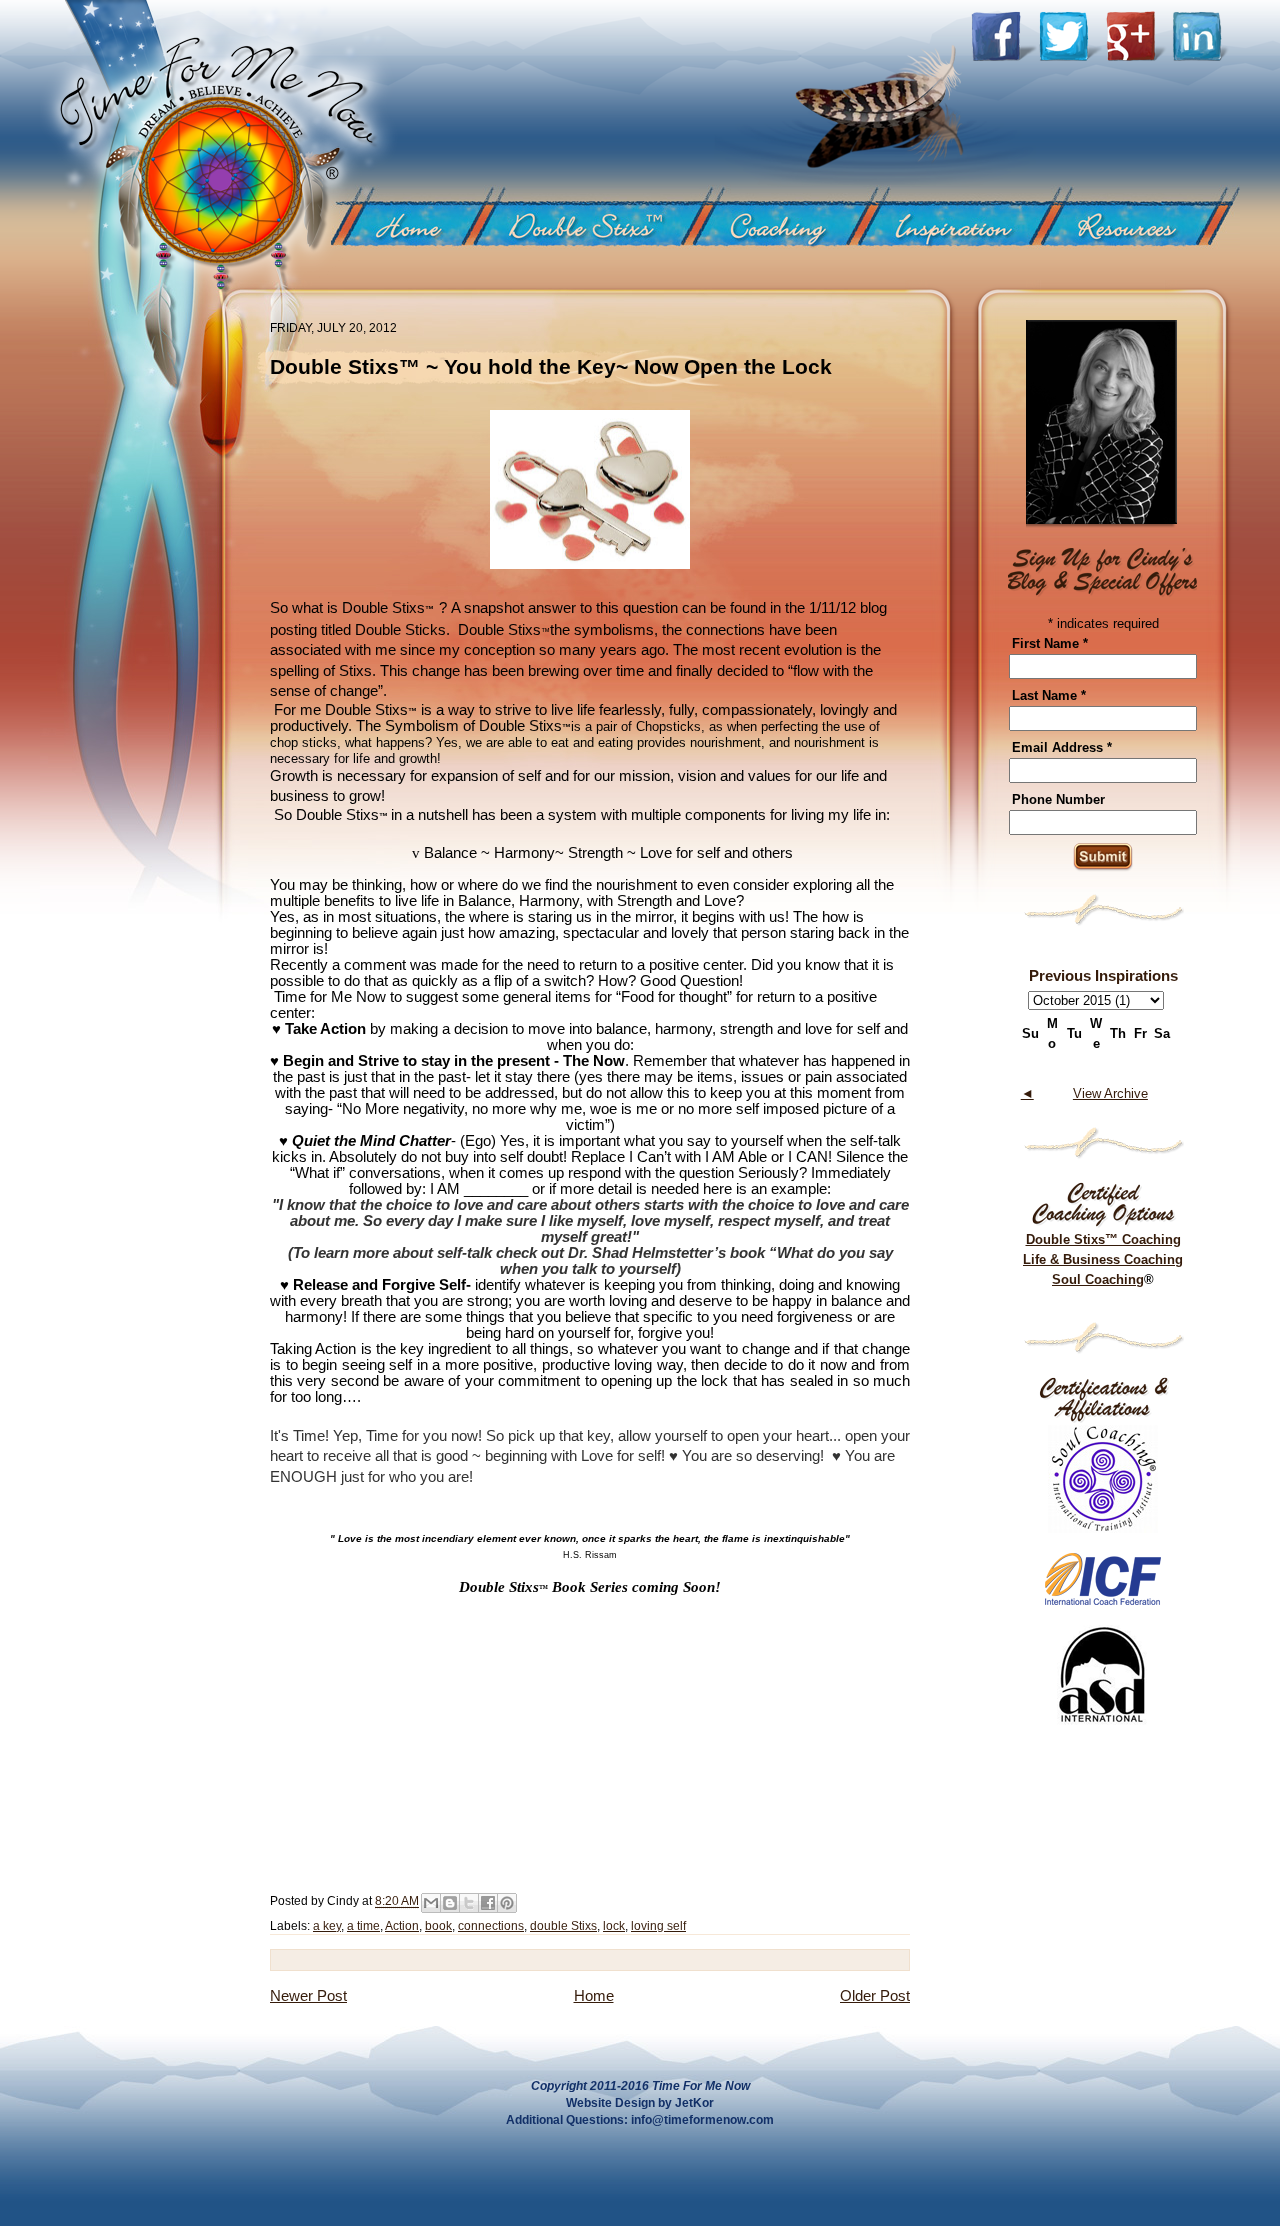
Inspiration (963, 225)
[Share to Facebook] (488, 1903)
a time (363, 1925)
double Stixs (563, 1925)
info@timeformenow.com (702, 2120)
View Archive (1110, 1093)
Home (417, 225)
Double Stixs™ (594, 225)
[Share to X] (469, 1903)
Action (402, 1925)
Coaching (786, 225)
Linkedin (1201, 36)
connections (491, 1925)
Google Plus (1139, 36)
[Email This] (431, 1903)
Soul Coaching (1098, 1279)
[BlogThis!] (450, 1903)
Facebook (1004, 36)
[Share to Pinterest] (507, 1903)
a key (327, 1925)
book (438, 1925)
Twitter (1072, 36)
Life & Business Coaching (1103, 1259)
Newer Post (308, 1996)
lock (614, 1925)
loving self (658, 1925)
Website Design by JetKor (640, 2103)
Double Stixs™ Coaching (1103, 1239)
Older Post (875, 1996)
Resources (1141, 225)
